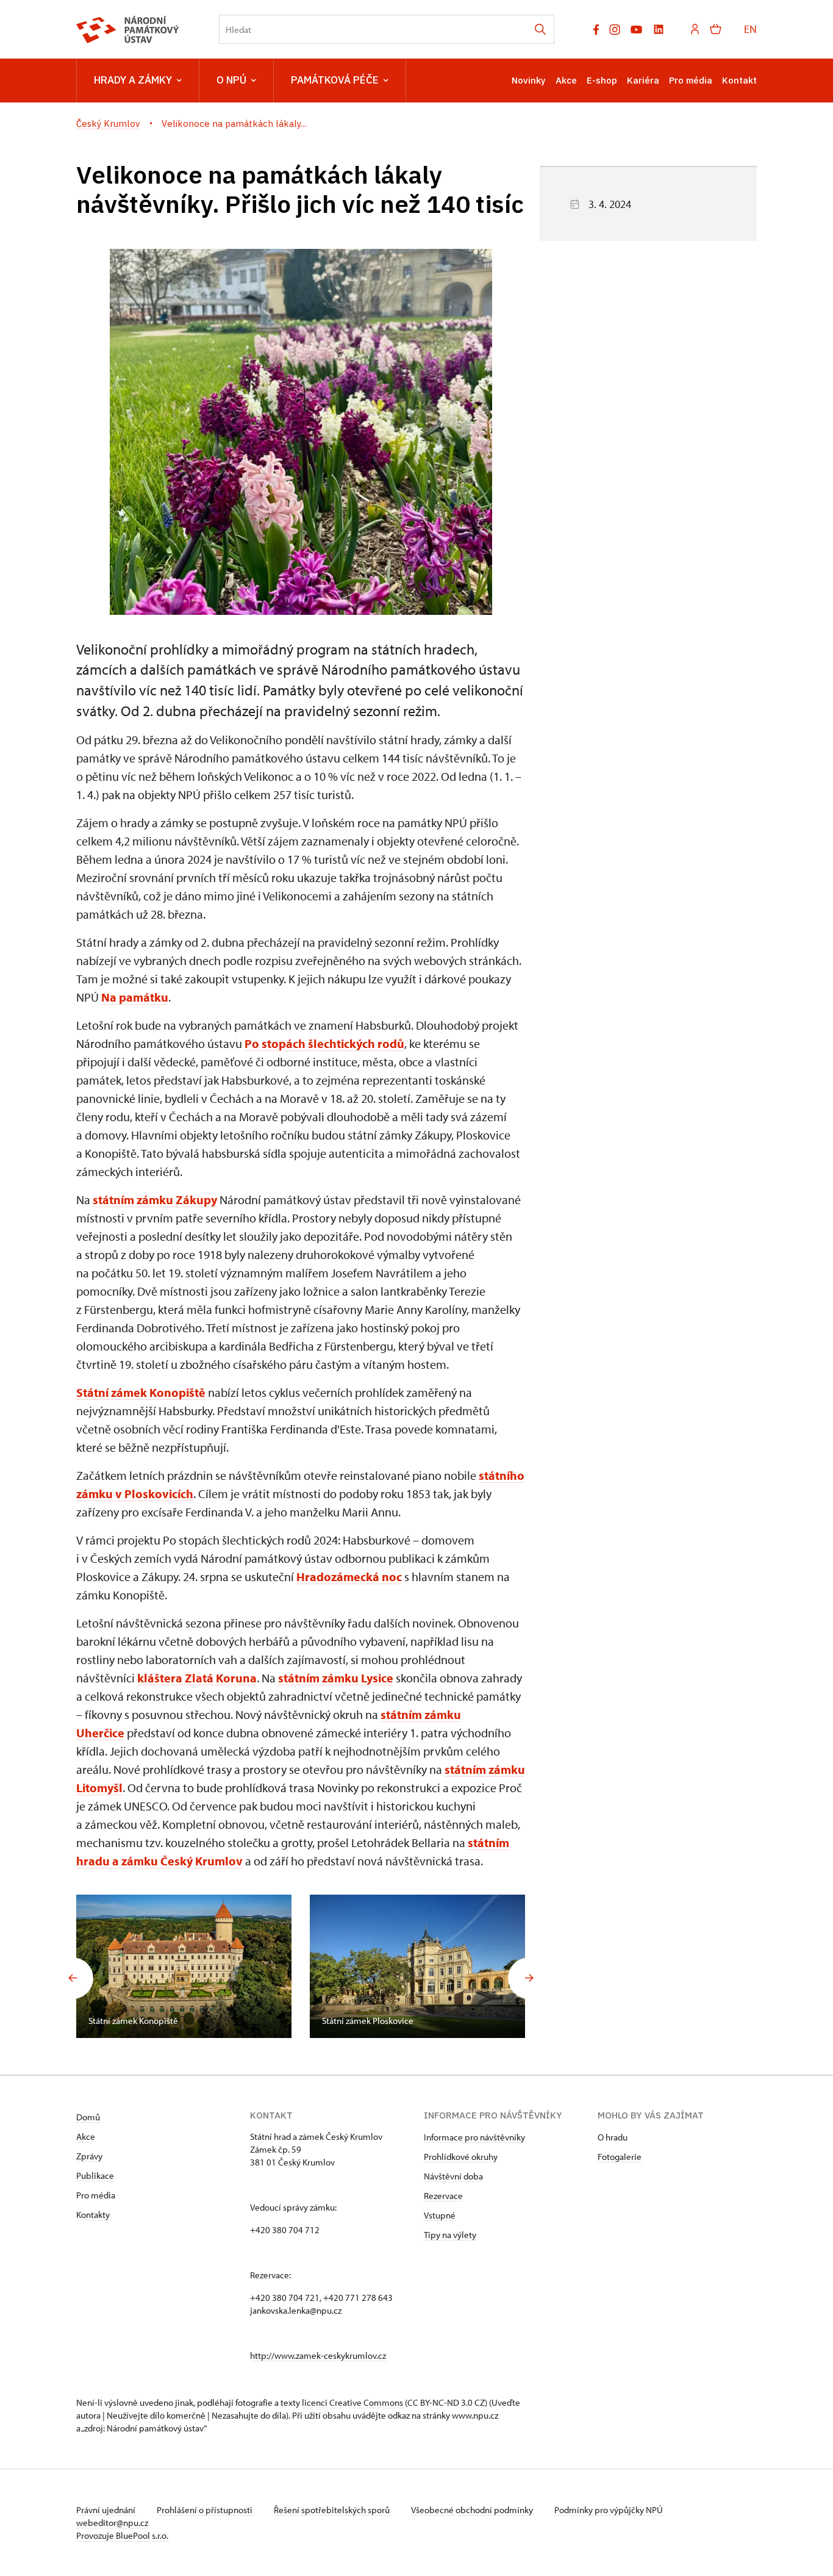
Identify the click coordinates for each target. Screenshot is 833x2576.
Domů (88, 2117)
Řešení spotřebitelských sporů (333, 2510)
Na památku (135, 997)
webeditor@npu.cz (112, 2523)
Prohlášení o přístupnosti (206, 2510)
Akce (566, 80)
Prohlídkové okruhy (461, 2157)
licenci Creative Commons (352, 2402)
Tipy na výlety (450, 2235)
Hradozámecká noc (349, 1577)
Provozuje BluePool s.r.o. (122, 2535)
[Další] (529, 1978)
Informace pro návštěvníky (474, 2137)
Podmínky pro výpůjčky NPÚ (609, 2510)
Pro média (691, 80)
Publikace (95, 2176)
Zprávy (89, 2156)
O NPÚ (231, 80)
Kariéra (643, 80)
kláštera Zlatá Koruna (197, 1678)
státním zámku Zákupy (155, 1200)
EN (750, 29)
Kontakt (739, 80)
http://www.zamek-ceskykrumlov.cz (318, 2355)
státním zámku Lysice (336, 1678)
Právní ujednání (107, 2510)
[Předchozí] (73, 1978)
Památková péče (335, 80)
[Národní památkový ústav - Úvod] (128, 30)
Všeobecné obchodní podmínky (473, 2510)
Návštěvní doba (453, 2176)
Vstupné (440, 2215)
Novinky (529, 80)
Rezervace (443, 2196)
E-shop (602, 80)
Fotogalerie (620, 2157)
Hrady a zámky (133, 80)
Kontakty (93, 2215)
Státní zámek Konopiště (141, 1392)
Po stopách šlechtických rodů (324, 1043)
